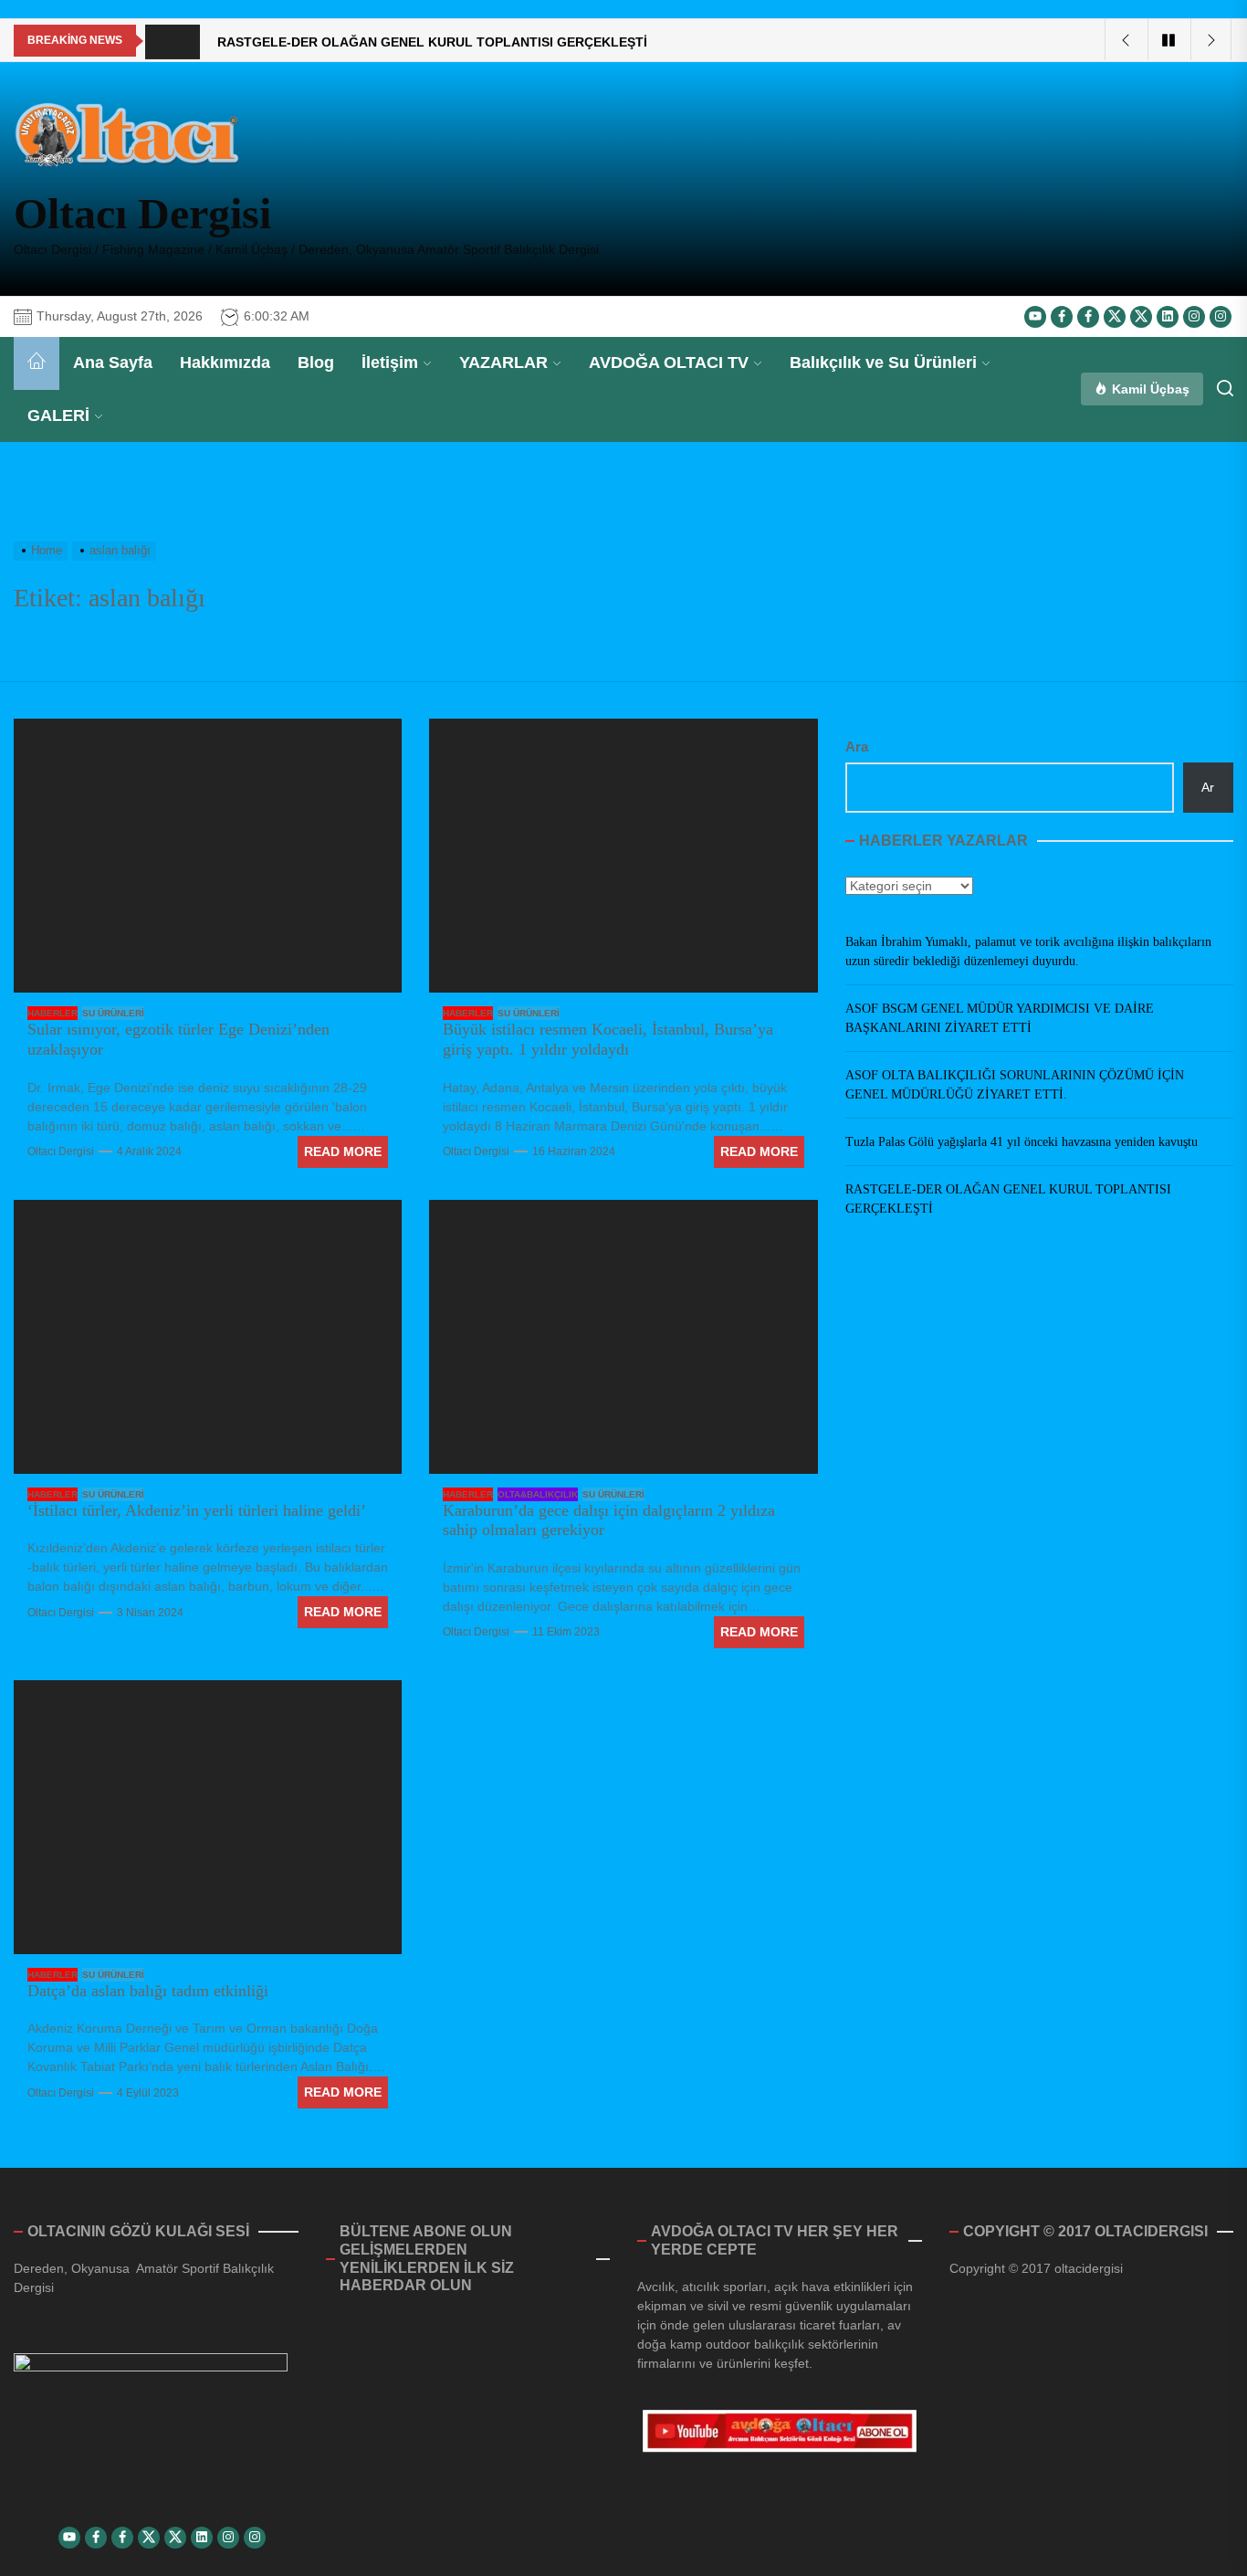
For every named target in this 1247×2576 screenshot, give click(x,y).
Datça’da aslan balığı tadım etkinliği (148, 1991)
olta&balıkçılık (538, 1494)
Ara (857, 747)
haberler (52, 1013)
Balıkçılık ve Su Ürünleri (883, 363)
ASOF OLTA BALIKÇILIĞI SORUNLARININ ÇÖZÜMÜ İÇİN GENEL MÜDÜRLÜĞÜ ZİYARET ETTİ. (1015, 1086)
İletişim (390, 363)
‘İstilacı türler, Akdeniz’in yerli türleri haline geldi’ (197, 1510)
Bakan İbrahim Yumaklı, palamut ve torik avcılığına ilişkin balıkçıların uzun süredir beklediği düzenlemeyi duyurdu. (1028, 952)
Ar (1208, 787)
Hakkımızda (225, 363)
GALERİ (58, 415)
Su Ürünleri (113, 1013)
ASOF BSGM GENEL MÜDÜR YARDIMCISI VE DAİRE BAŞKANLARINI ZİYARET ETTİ (1000, 1019)
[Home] (37, 363)
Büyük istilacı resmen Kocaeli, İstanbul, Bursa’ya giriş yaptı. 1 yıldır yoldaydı (608, 1039)
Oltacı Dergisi (142, 213)
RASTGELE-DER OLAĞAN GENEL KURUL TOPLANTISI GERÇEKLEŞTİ (1008, 1200)
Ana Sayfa (113, 363)
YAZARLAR (503, 363)
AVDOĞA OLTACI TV (669, 363)
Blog (316, 363)
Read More (343, 1151)
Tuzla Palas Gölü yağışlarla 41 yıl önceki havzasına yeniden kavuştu (1022, 1143)
